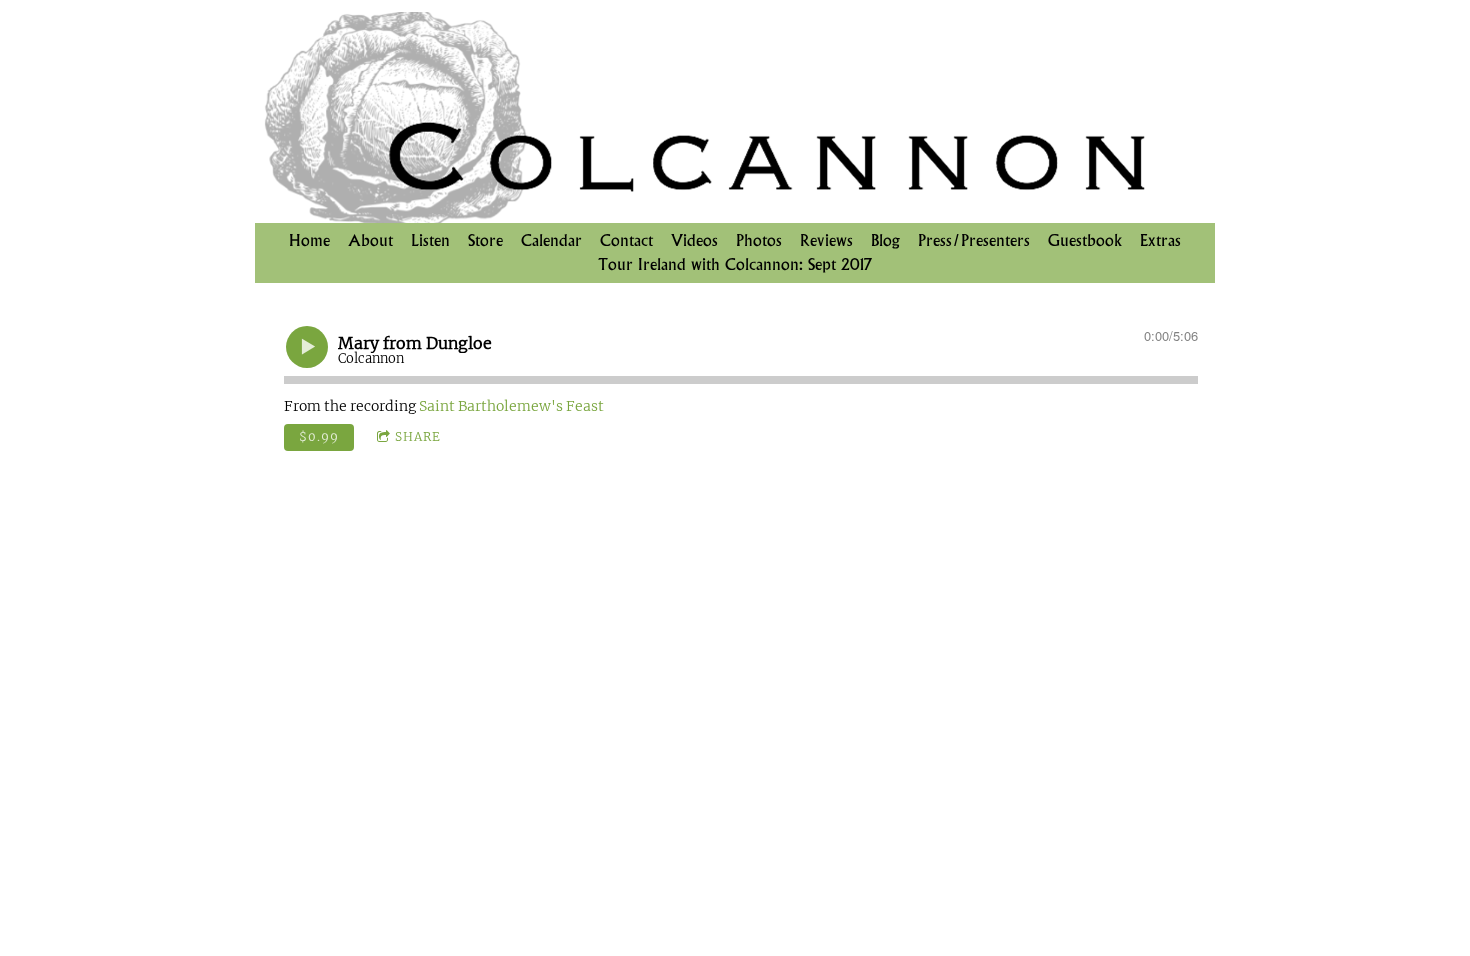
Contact (626, 240)
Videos (694, 240)
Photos (759, 240)
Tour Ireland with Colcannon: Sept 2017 (735, 264)
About (370, 240)
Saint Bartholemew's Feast (511, 406)
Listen (430, 240)
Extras (1160, 240)
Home (309, 240)
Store (485, 240)
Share (418, 436)
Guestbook (1085, 240)
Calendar (551, 240)
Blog (885, 240)
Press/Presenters (974, 240)
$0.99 (319, 436)
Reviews (826, 240)
